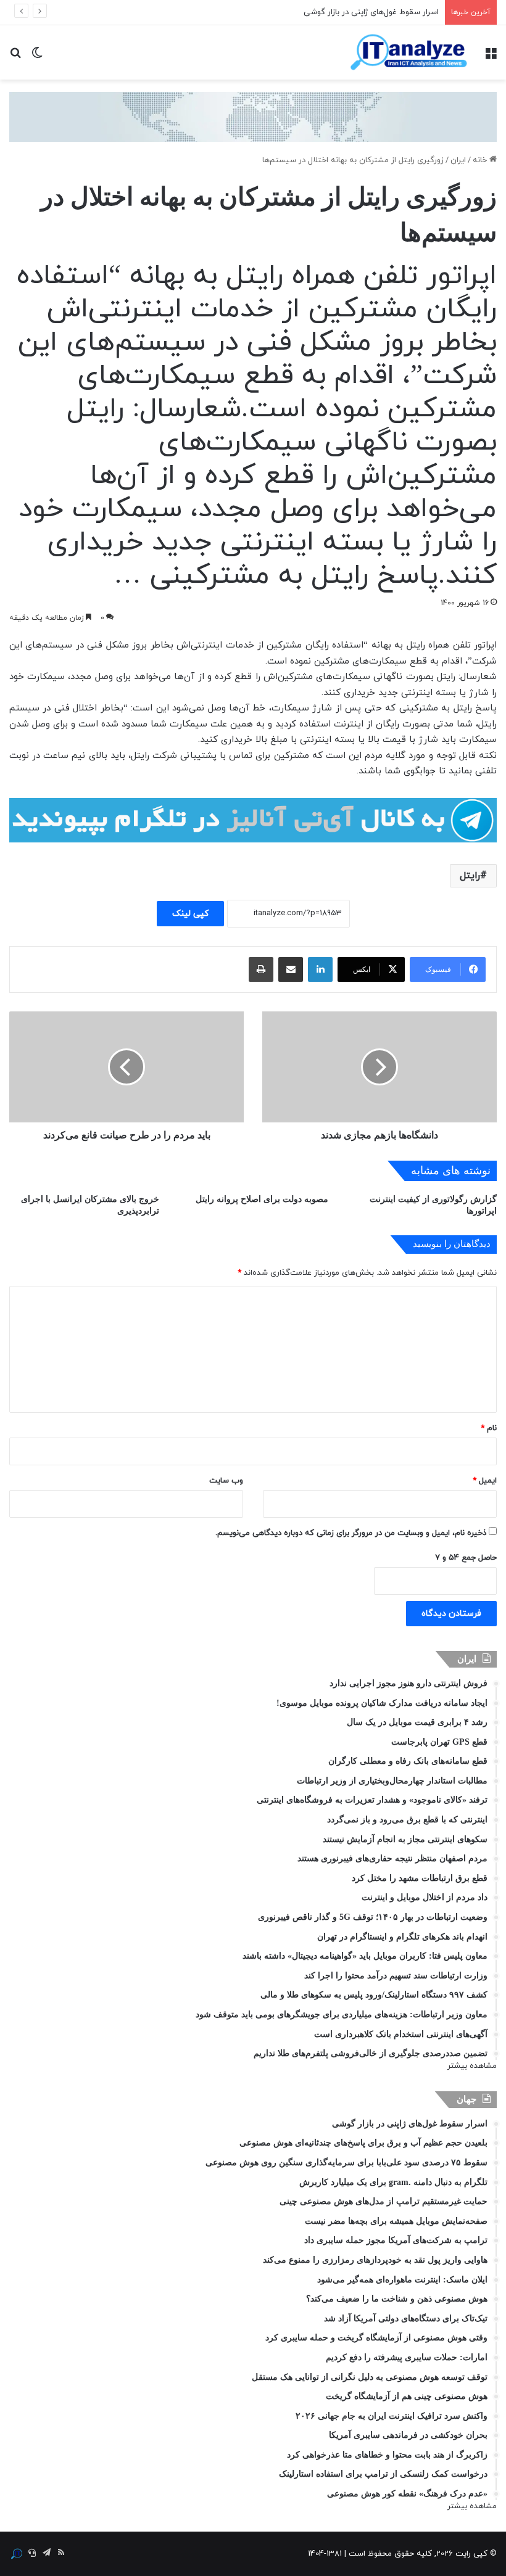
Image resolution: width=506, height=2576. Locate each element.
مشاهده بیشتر (472, 2066)
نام (489, 1428)
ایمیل (485, 1481)
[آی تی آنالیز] (409, 52)
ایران (458, 160)
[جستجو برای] (15, 57)
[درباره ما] (17, 2554)
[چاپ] (261, 969)
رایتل (470, 876)
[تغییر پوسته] (37, 57)
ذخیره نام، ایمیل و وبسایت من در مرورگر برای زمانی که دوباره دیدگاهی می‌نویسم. (351, 1533)
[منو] (491, 57)
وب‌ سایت (226, 1481)
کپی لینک (190, 914)
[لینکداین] (320, 969)
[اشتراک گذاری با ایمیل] (291, 969)
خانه (481, 160)
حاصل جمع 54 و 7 (466, 1558)
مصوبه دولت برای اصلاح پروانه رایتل (262, 1199)
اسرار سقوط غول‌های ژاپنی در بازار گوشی (371, 12)
